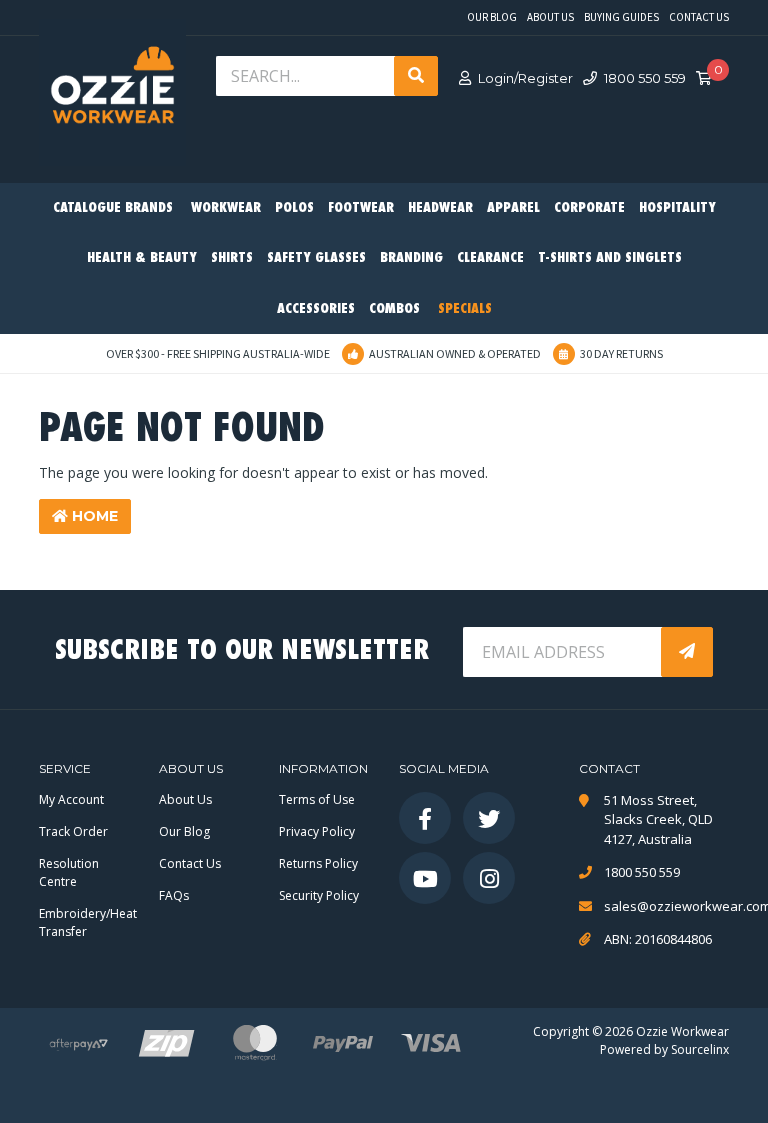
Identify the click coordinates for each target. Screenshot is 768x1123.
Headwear (440, 208)
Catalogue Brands (113, 208)
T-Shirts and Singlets (610, 258)
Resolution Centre (69, 872)
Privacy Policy (317, 831)
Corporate (589, 208)
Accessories (316, 309)
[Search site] (416, 76)
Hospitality (677, 208)
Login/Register (525, 78)
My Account (71, 799)
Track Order (73, 831)
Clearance (490, 258)
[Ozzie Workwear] (112, 90)
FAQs (174, 895)
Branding (411, 258)
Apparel (513, 208)
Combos (394, 309)
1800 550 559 (645, 78)
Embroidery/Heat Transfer (88, 922)
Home (93, 516)
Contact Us (699, 17)
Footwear (361, 208)
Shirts (232, 258)
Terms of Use (317, 799)
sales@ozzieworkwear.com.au (666, 906)
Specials (465, 309)
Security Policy (319, 895)
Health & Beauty (142, 258)
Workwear (226, 208)
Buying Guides (621, 17)
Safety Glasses (316, 258)
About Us (550, 17)
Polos (294, 208)
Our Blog (492, 17)
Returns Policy (318, 863)
